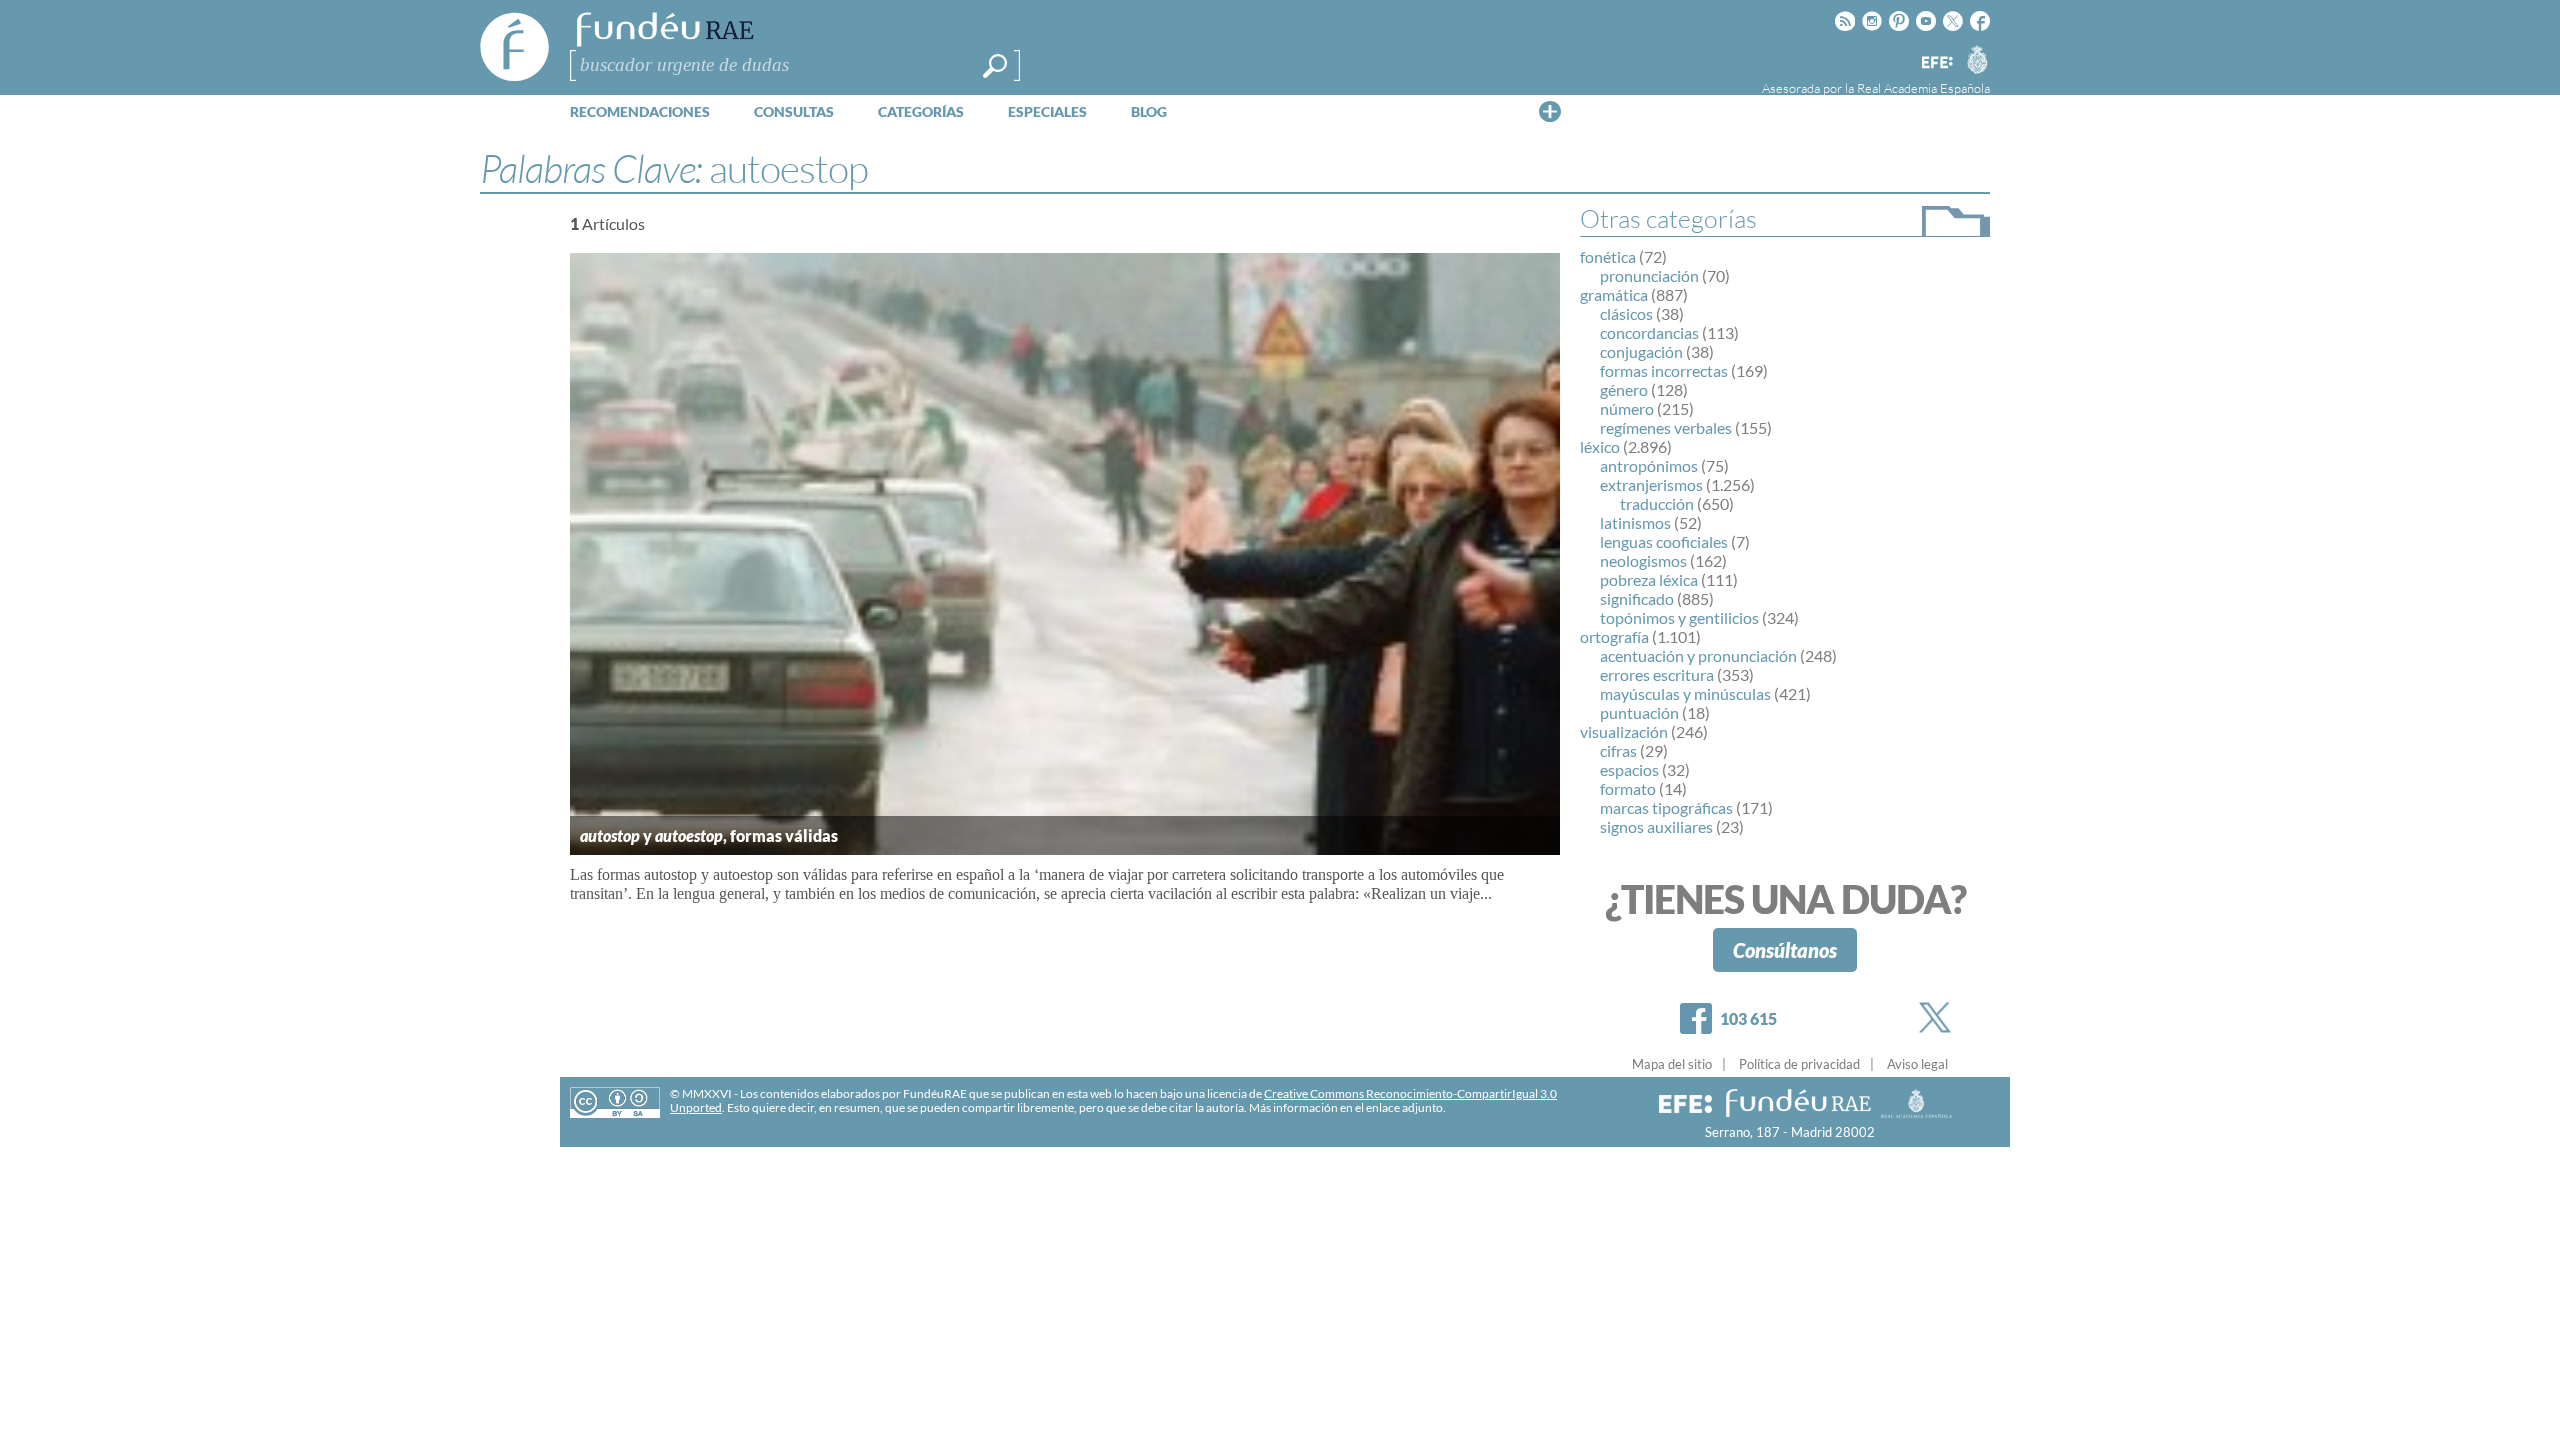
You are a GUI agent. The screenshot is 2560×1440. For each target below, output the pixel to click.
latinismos (1635, 522)
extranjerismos (1651, 484)
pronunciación (1649, 275)
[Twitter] (1939, 1017)
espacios (1629, 769)
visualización (1624, 731)
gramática (1614, 294)
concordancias (1649, 332)
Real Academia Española (1923, 88)
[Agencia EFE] (1936, 63)
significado (1637, 598)
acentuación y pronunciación (1698, 655)
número (1627, 408)
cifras (1618, 750)
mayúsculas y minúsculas (1685, 693)
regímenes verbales (1666, 427)
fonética (1608, 256)
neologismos (1643, 560)
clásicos (1626, 313)
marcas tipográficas (1666, 807)
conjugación (1641, 351)
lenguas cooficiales (1664, 541)
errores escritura (1657, 674)
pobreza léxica (1649, 579)
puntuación (1639, 712)
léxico (1600, 446)
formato (1628, 788)
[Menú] (1550, 111)
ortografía (1614, 636)
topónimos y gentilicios (1679, 617)
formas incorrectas (1664, 370)
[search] (995, 66)
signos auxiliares (1656, 826)
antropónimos (1649, 465)
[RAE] (1977, 59)
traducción (1657, 503)
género (1624, 389)
